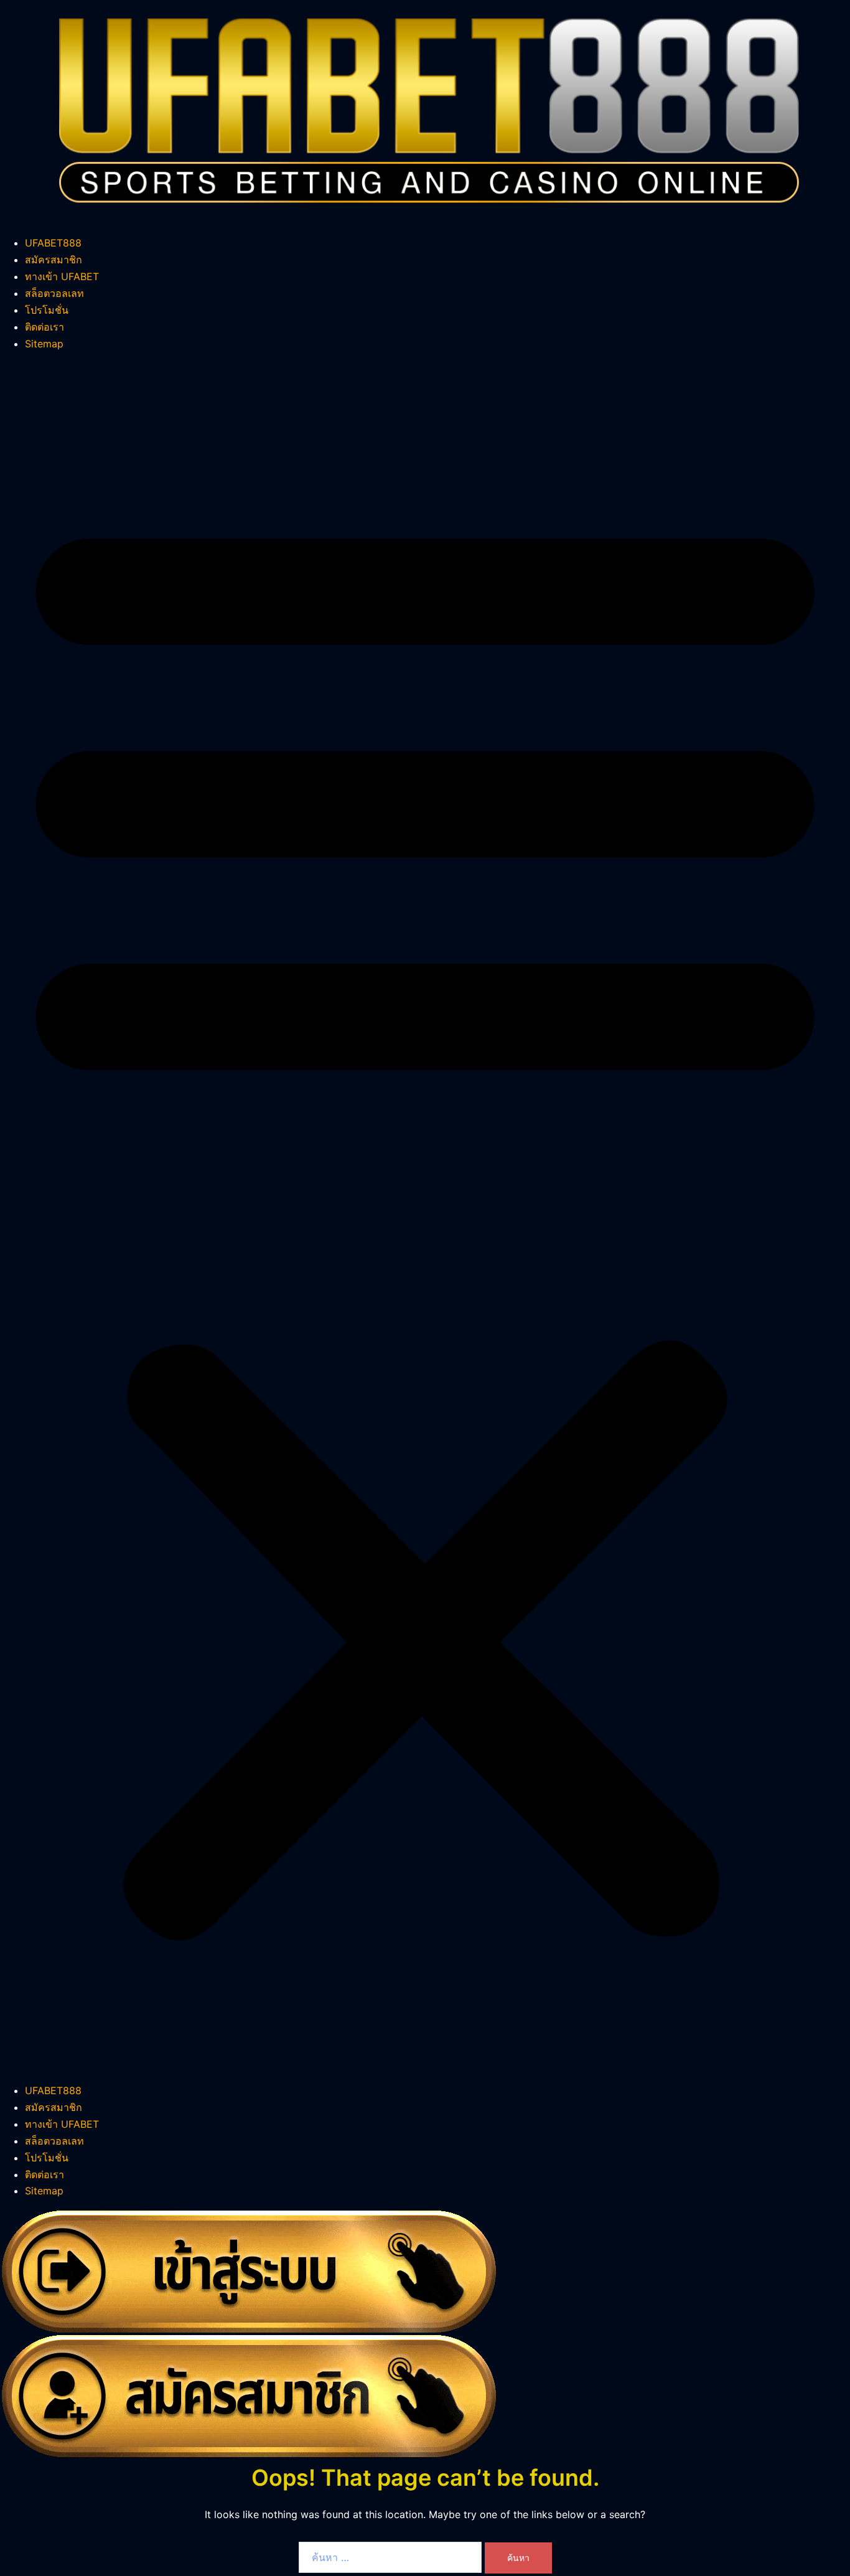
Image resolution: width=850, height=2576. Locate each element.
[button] (425, 1217)
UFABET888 (53, 243)
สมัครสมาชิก (54, 260)
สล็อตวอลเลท (54, 293)
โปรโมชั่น (47, 310)
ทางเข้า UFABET (62, 276)
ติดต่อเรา (44, 327)
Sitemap (44, 344)
